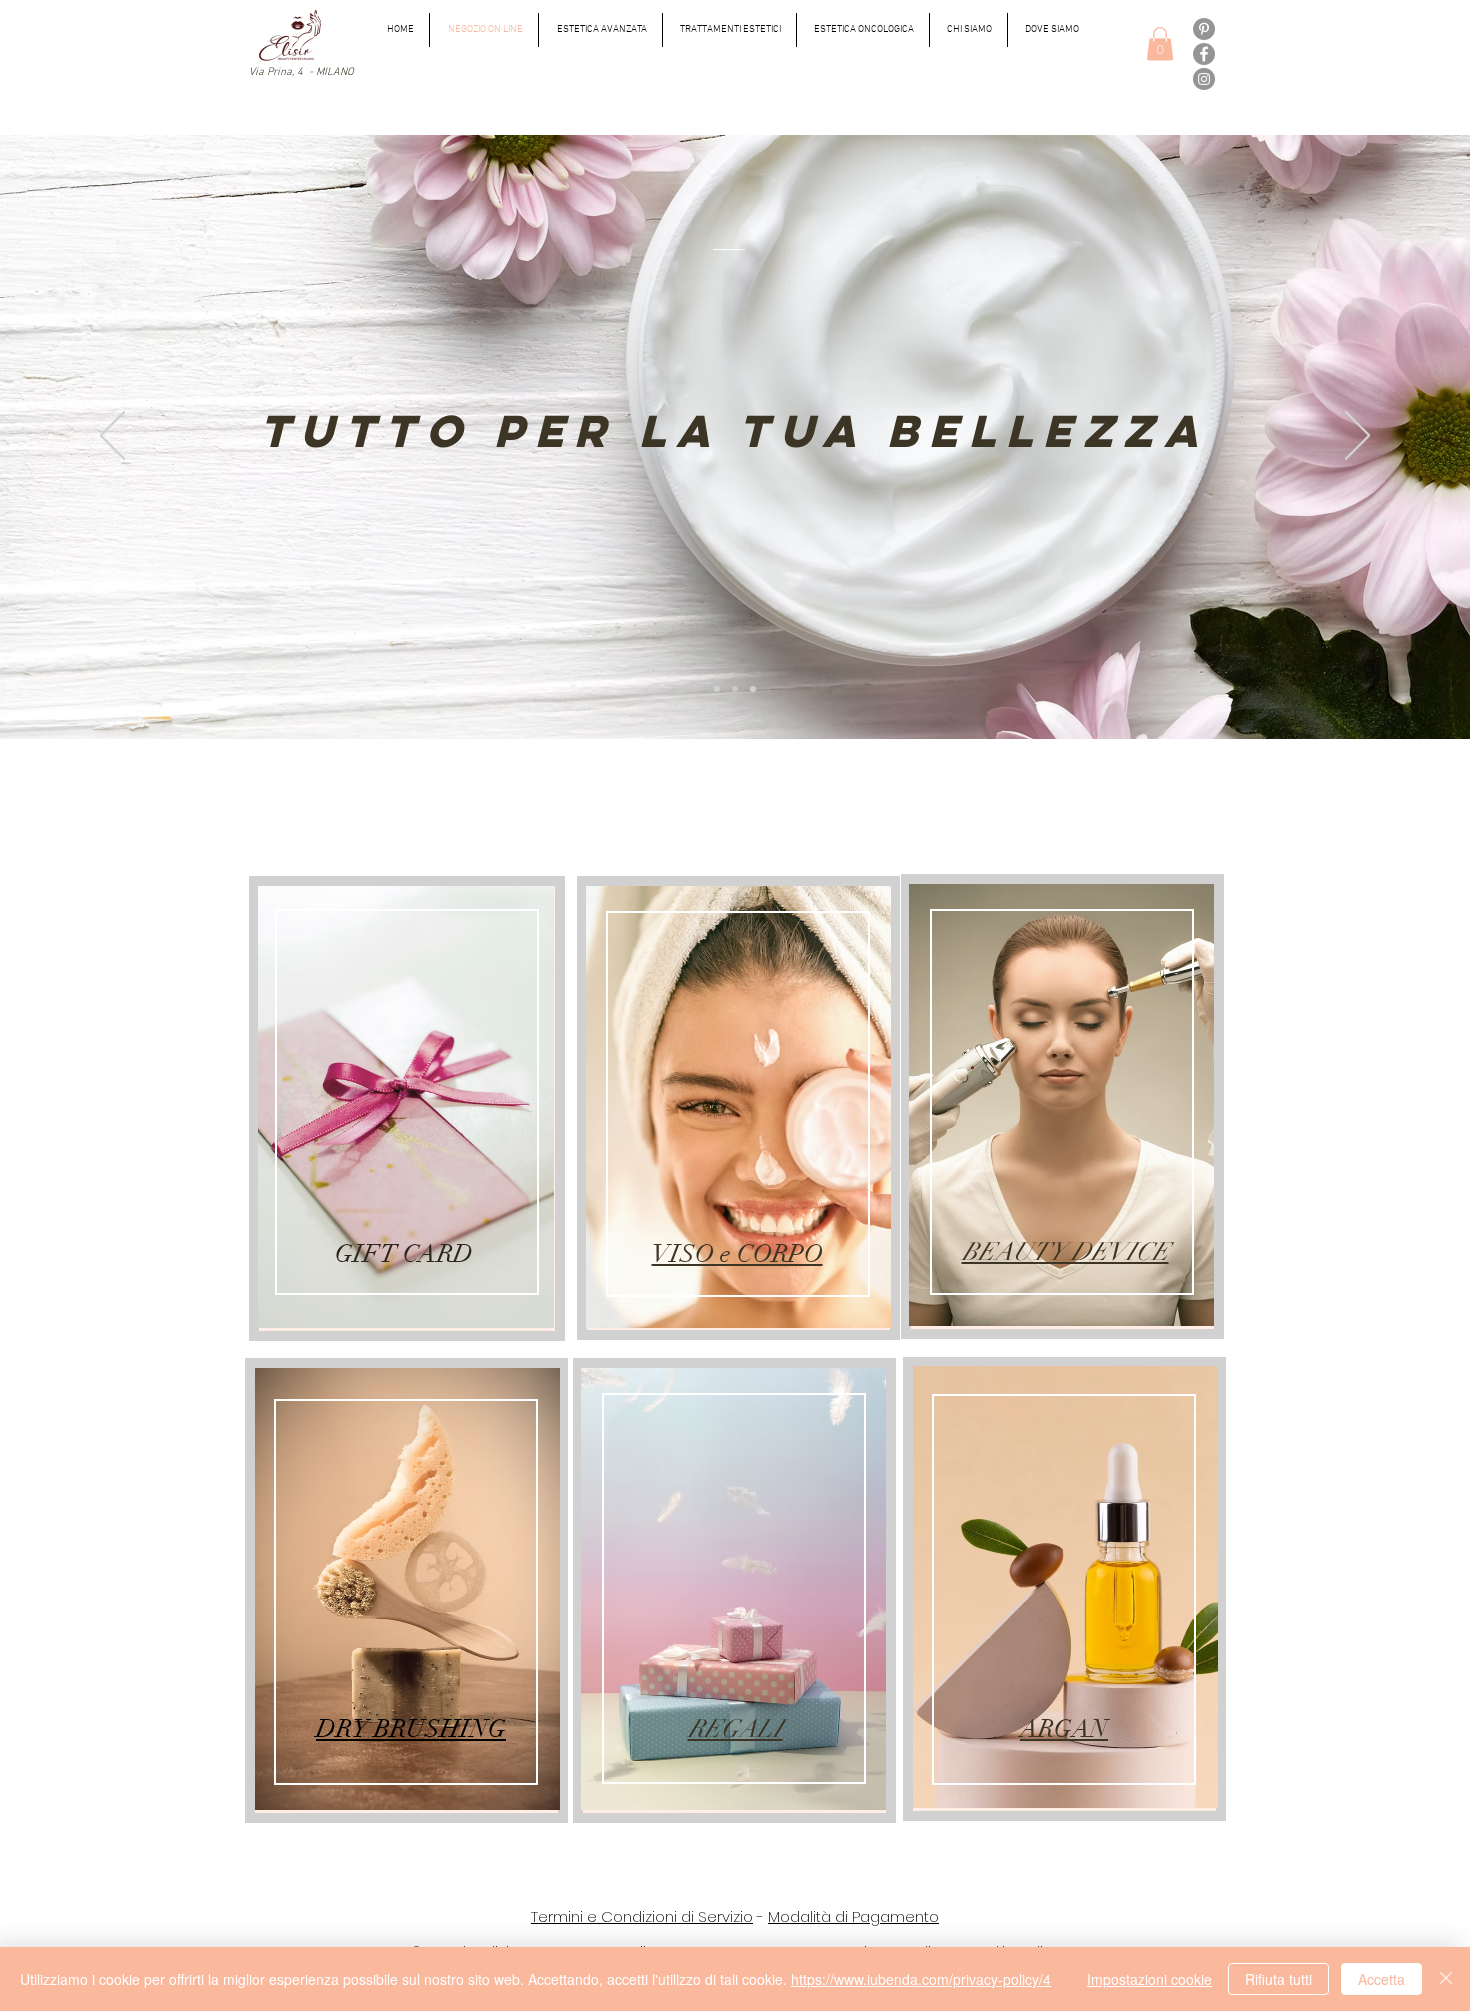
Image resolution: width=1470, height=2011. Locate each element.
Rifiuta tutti (1278, 1979)
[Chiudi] (1446, 1979)
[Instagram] (1204, 79)
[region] (407, 1108)
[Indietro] (112, 437)
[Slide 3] (753, 689)
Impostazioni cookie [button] (1149, 1979)
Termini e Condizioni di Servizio (642, 1916)
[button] (1160, 43)
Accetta (1381, 1979)
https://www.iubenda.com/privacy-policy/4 (921, 1979)
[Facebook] (1204, 54)
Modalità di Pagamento (853, 1916)
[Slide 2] (735, 689)
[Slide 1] (717, 689)
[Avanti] (1357, 437)
